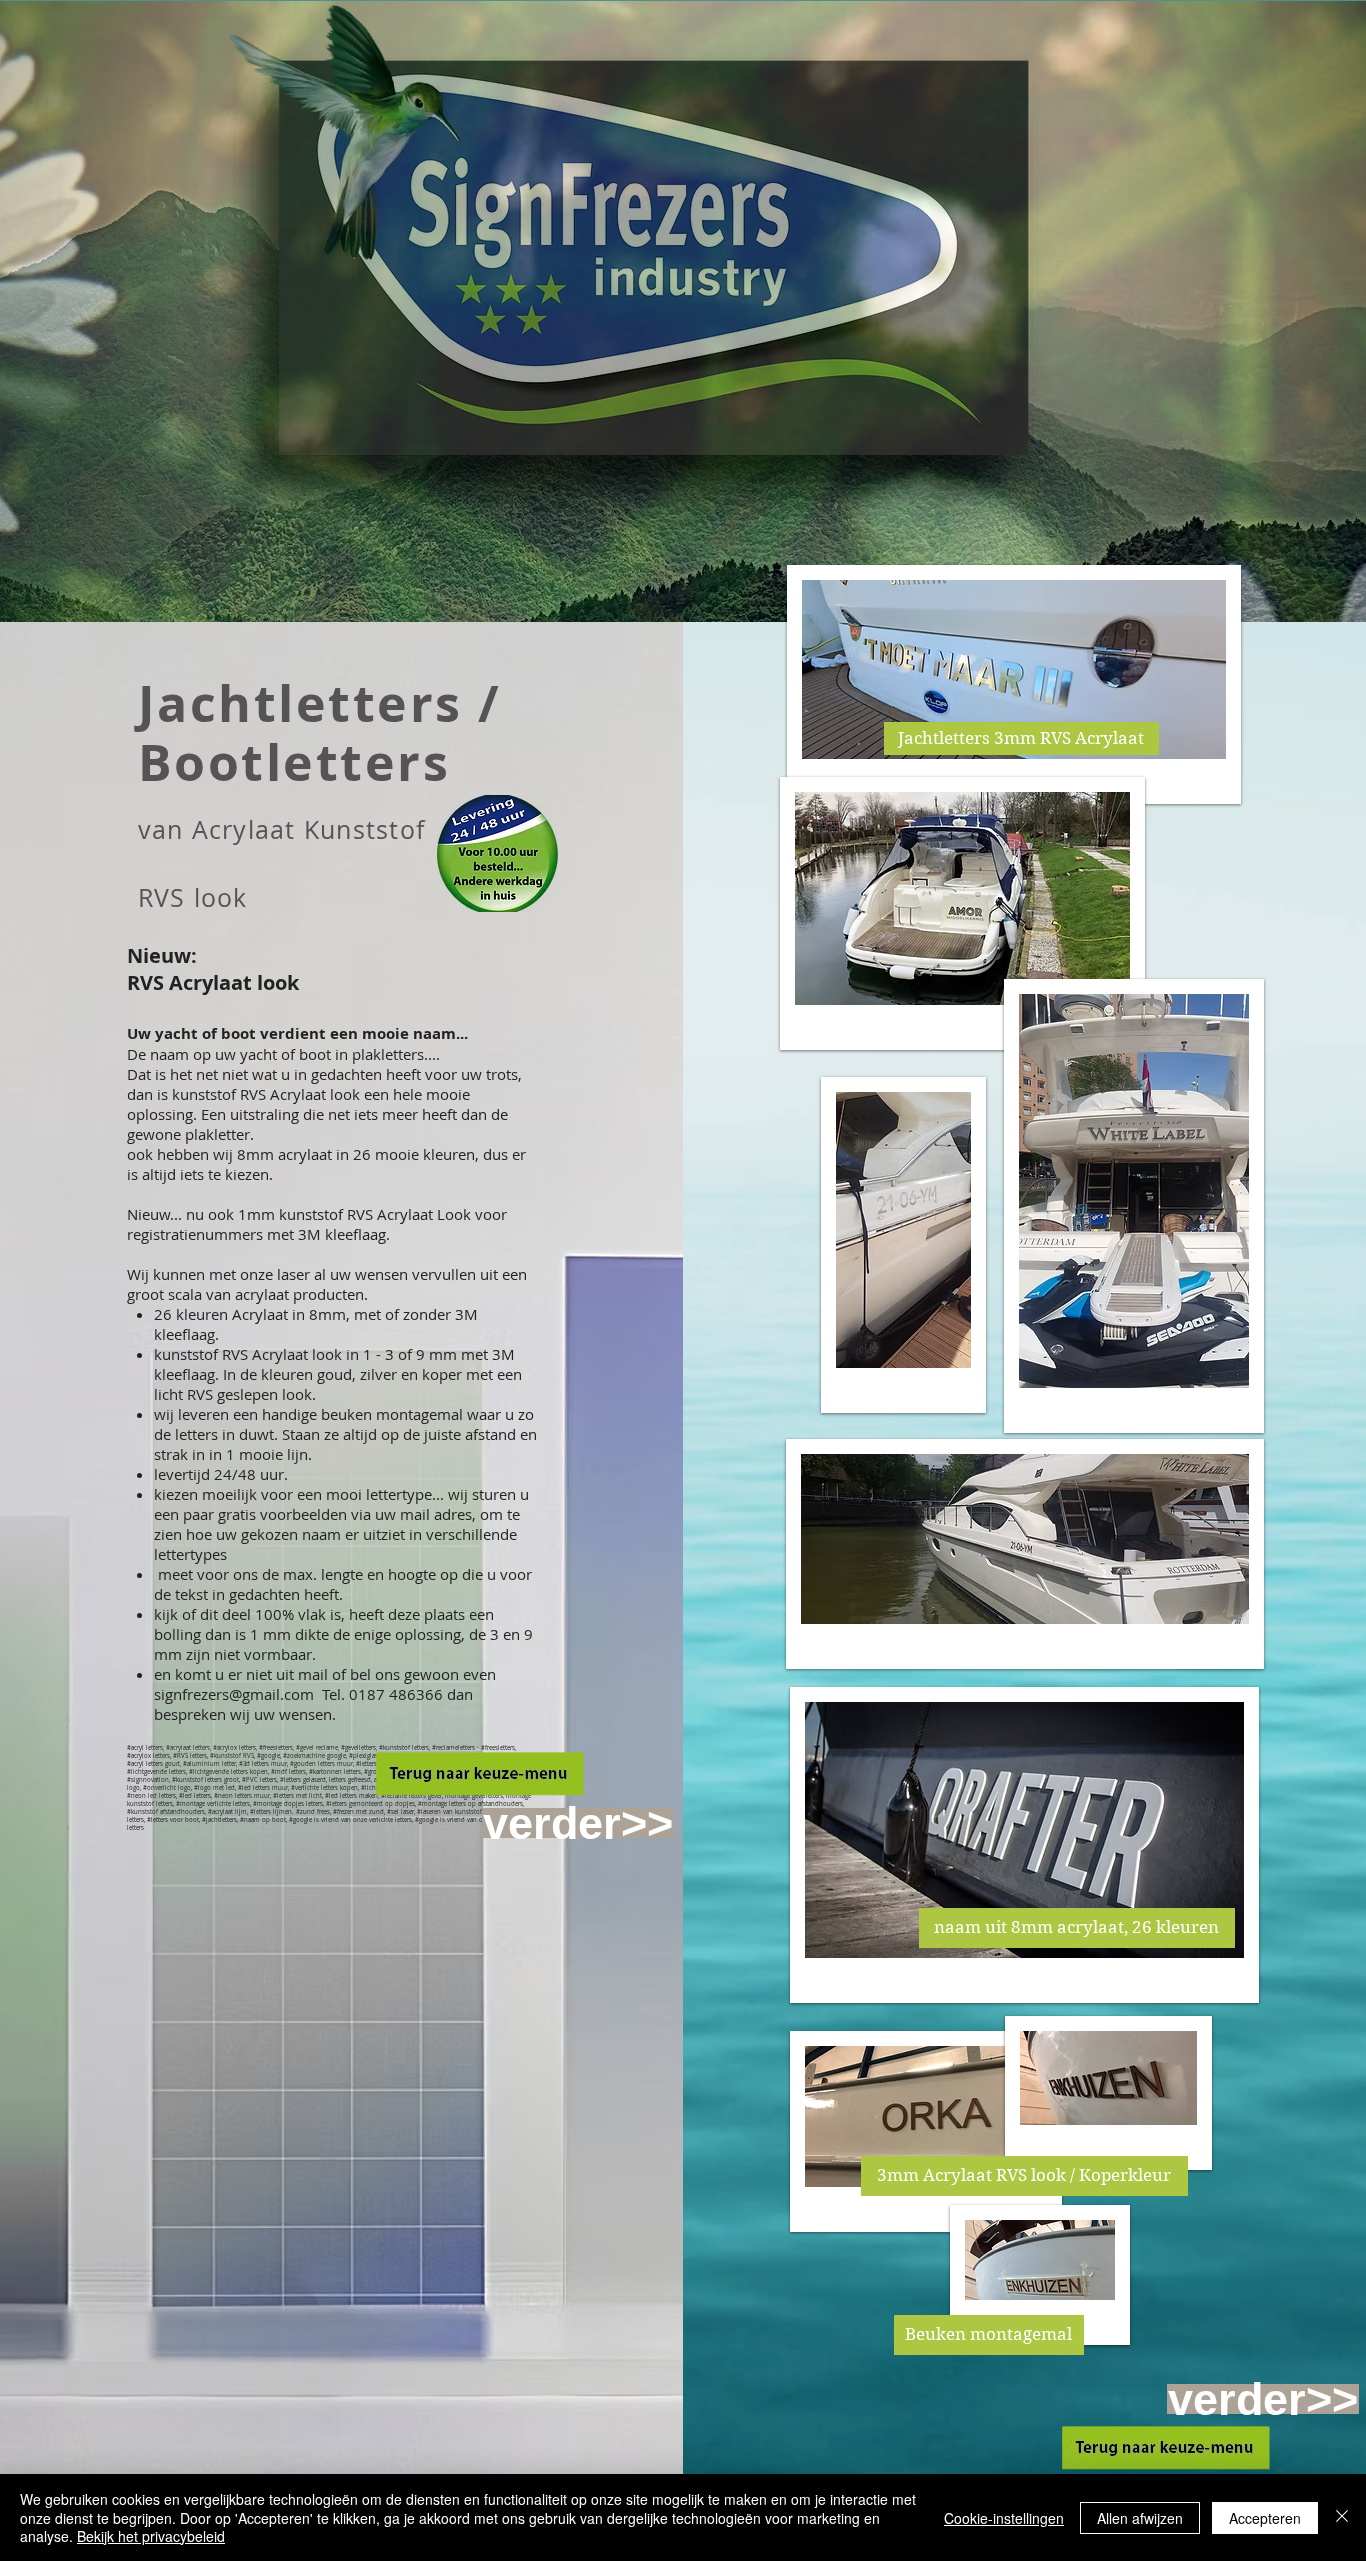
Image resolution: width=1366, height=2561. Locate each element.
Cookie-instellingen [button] (1004, 2518)
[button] (1021, 738)
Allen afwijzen (1140, 2518)
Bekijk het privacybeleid (151, 2536)
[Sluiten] (1342, 2517)
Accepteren (1265, 2518)
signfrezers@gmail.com (234, 1694)
